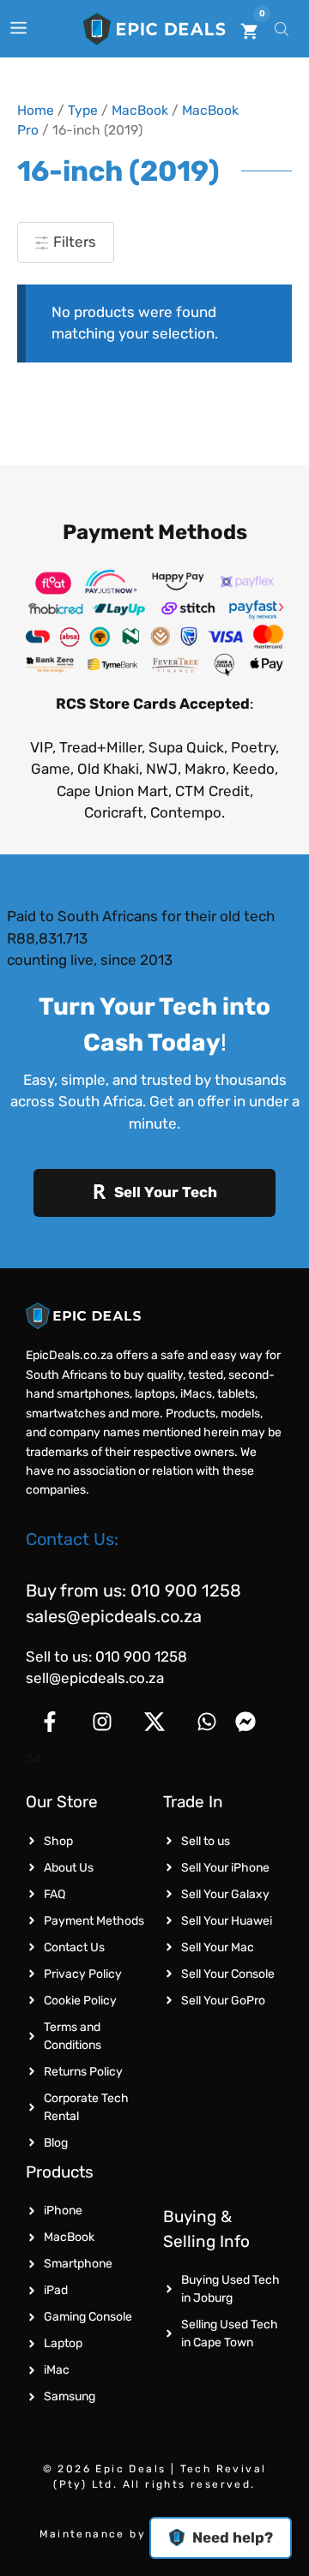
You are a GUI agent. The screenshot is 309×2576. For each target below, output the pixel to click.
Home (36, 110)
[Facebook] (50, 1722)
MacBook (140, 110)
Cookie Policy (80, 2001)
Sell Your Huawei (227, 1921)
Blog (56, 2143)
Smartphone (78, 2264)
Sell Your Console (228, 1974)
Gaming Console (88, 2317)
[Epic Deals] (154, 29)
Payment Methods (94, 1921)
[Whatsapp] (207, 1722)
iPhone (63, 2211)
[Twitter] (154, 1722)
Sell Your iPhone (225, 1868)
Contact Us (74, 1947)
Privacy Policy (83, 1974)
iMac (57, 2370)
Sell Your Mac (218, 1947)
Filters (73, 242)
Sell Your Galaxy (225, 1894)
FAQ (55, 1894)
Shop (58, 1841)
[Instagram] (102, 1722)
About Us (69, 1868)
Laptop (63, 2343)
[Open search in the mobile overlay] (283, 29)
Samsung (70, 2396)
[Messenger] (259, 1722)
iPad (56, 2290)
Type (83, 110)
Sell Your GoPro (223, 2001)
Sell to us (206, 1841)
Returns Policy (83, 2072)
